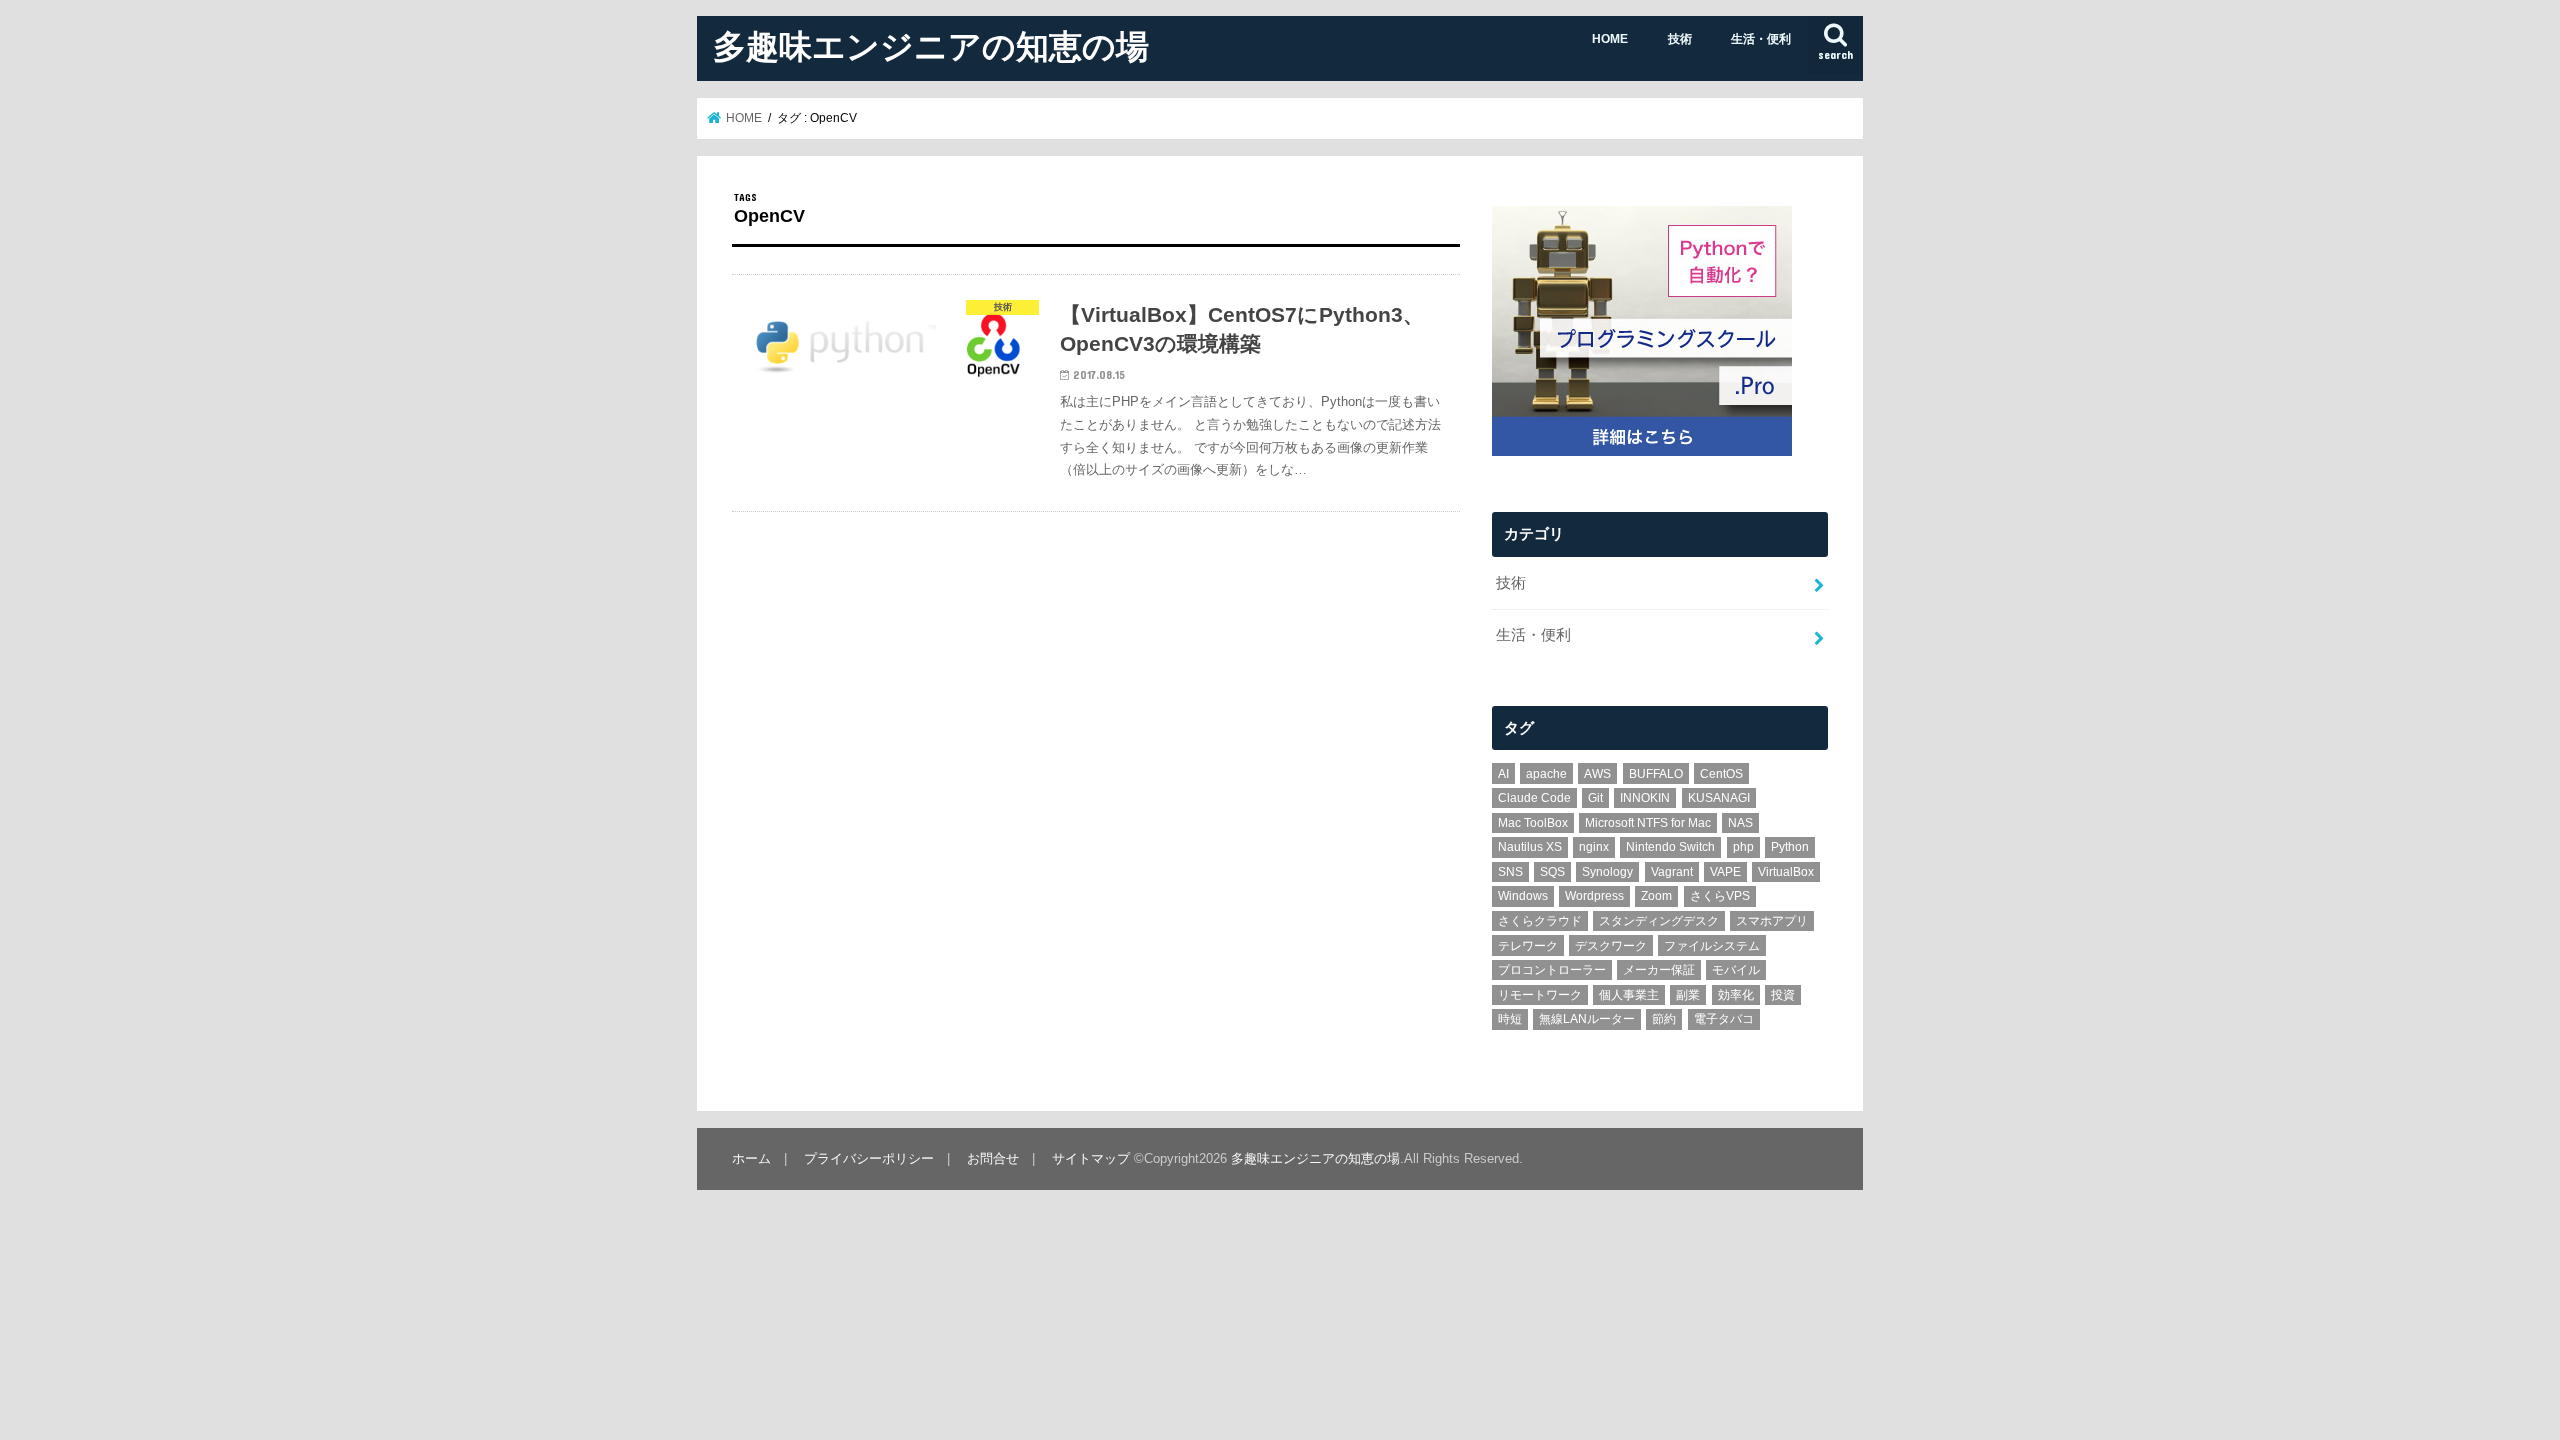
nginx (1594, 847)
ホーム (751, 1158)
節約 (1664, 1019)
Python (1790, 847)
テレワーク (1528, 946)
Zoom (1656, 896)
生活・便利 (1761, 39)
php (1743, 847)
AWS (1597, 774)
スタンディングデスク (1659, 921)
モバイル (1736, 970)
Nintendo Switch (1670, 847)
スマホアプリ (1772, 921)
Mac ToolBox (1533, 823)
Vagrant (1672, 872)
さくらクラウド (1540, 921)
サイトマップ (1091, 1158)
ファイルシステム (1712, 946)
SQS (1552, 872)
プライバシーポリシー (869, 1158)
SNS (1510, 872)
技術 (1680, 39)
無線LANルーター (1587, 1019)
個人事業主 (1629, 995)
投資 (1783, 995)
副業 (1688, 995)
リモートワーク (1540, 995)
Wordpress (1594, 896)
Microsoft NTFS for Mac (1648, 823)
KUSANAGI (1719, 798)
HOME (1610, 39)
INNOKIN (1645, 798)
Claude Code (1534, 798)
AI (1503, 774)
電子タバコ (1724, 1019)
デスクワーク (1611, 946)
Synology (1607, 872)
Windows (1523, 896)
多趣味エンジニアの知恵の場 (931, 45)
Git (1595, 798)
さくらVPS (1720, 896)
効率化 (1736, 995)
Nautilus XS (1530, 847)
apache (1546, 774)
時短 (1510, 1019)
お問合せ (993, 1158)
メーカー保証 (1659, 970)
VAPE (1725, 872)
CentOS (1721, 774)
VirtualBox (1786, 872)
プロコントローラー (1552, 970)
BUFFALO (1656, 774)
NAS (1740, 823)
